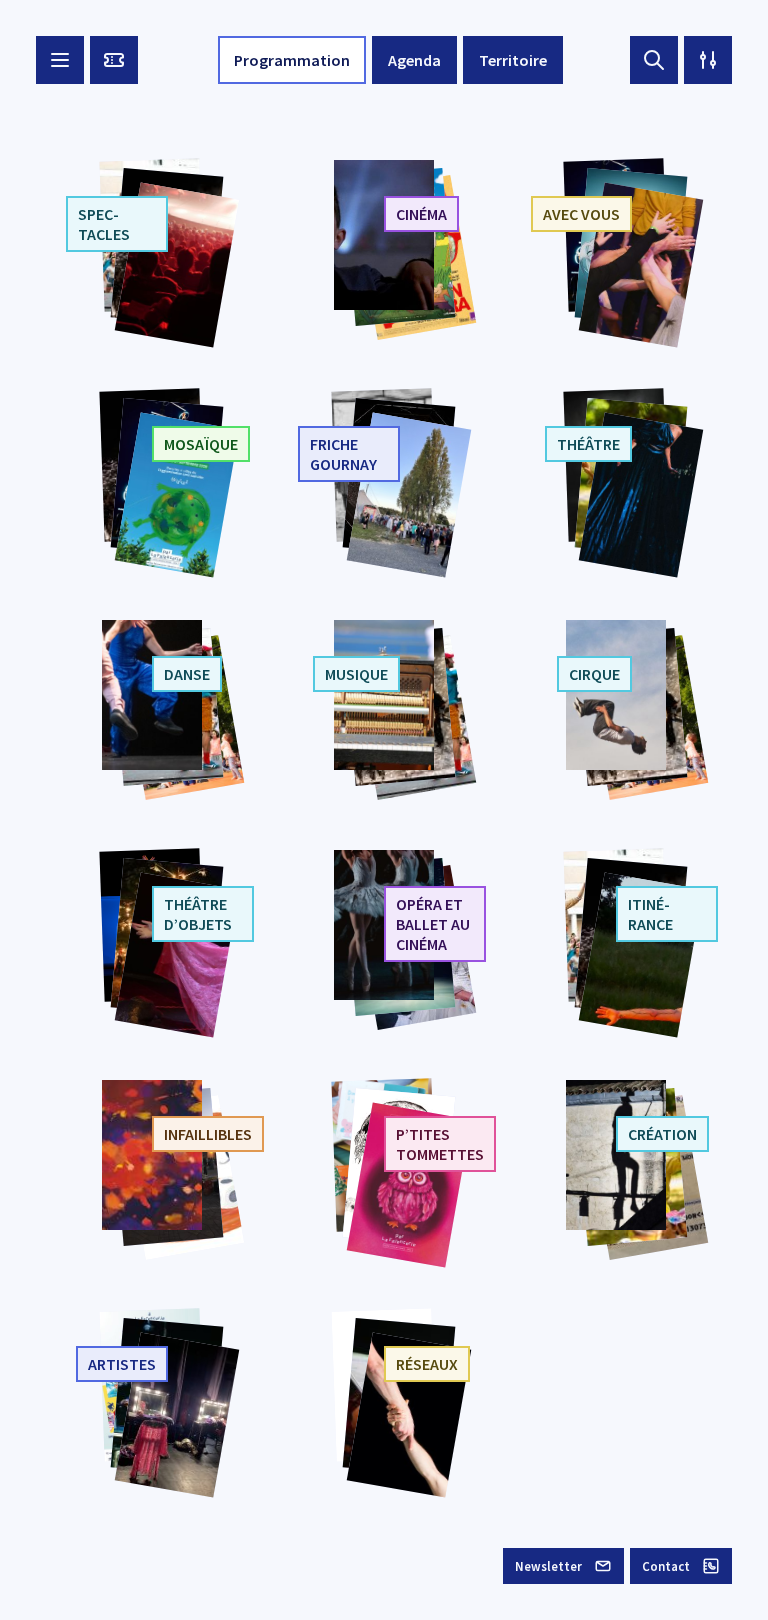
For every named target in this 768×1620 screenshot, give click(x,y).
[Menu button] (60, 60)
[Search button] (654, 60)
